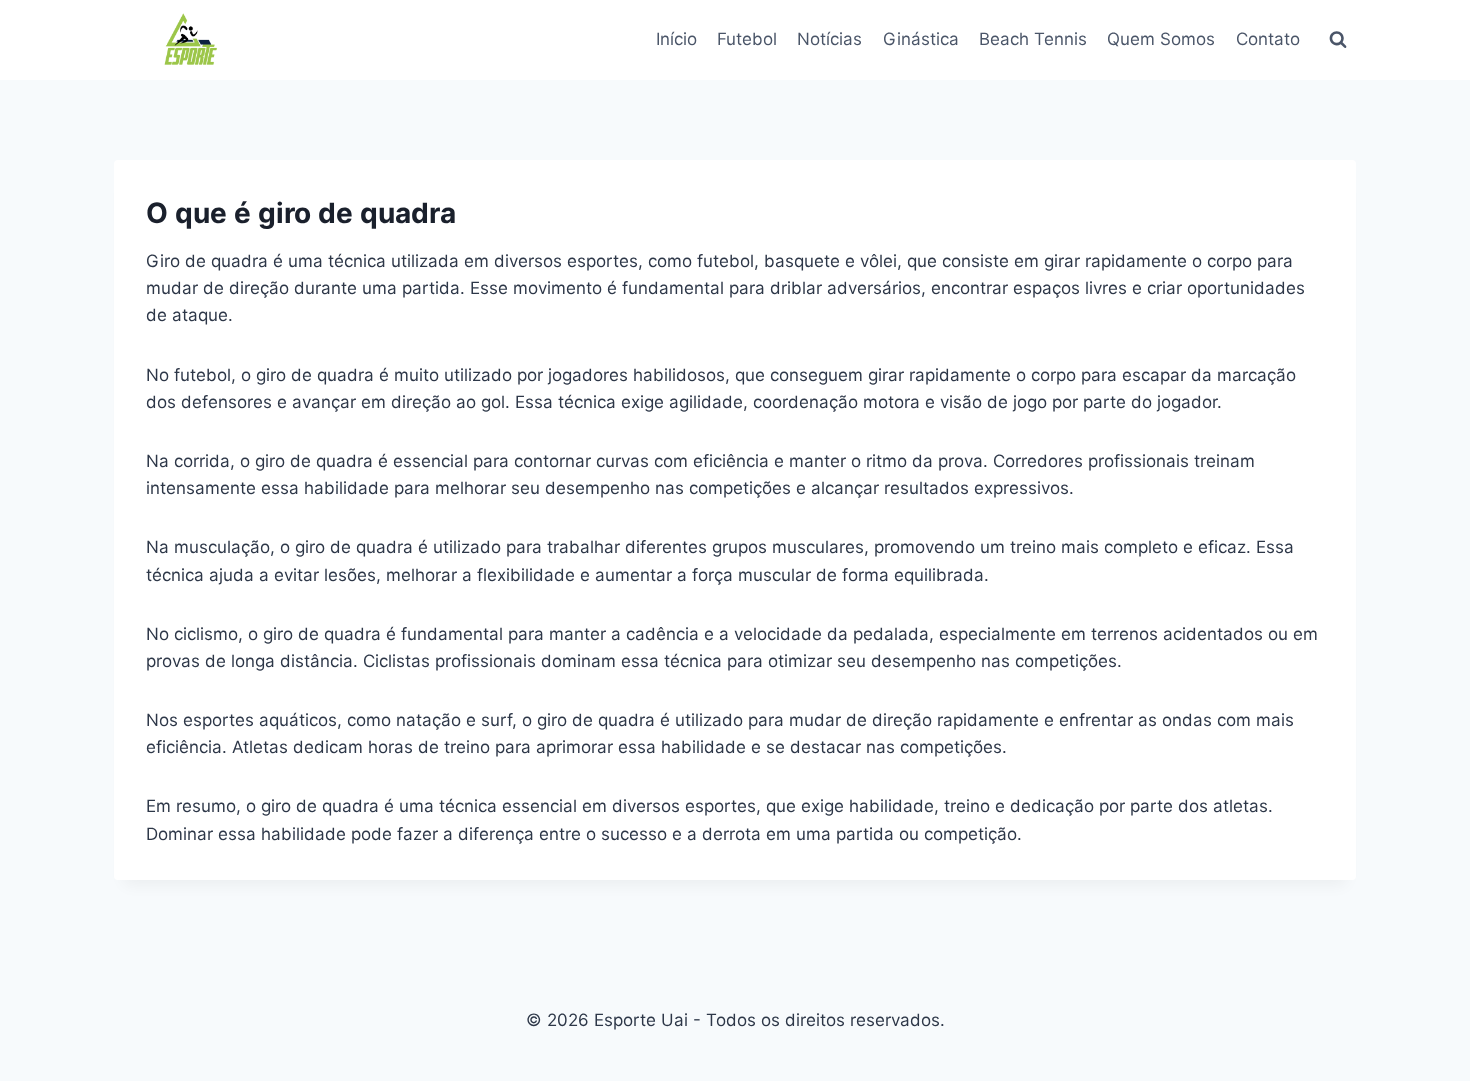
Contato (1268, 39)
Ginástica (921, 39)
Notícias (829, 39)
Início (676, 39)
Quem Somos (1161, 39)
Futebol (747, 39)
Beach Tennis (1033, 39)
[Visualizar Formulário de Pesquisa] (1338, 40)
